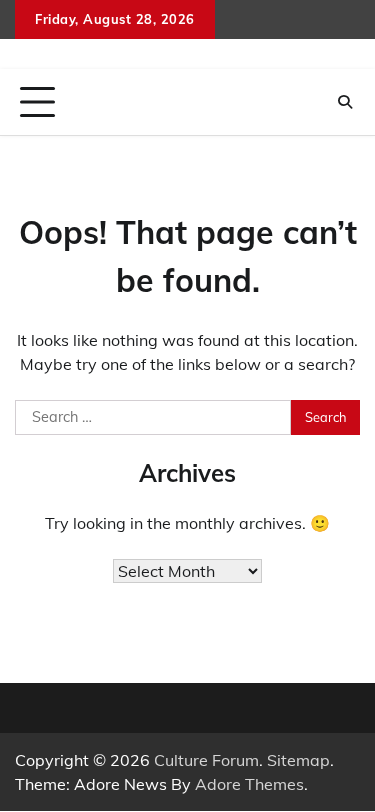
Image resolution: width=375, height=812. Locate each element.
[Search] (345, 102)
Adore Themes (249, 784)
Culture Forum (206, 760)
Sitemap (298, 760)
